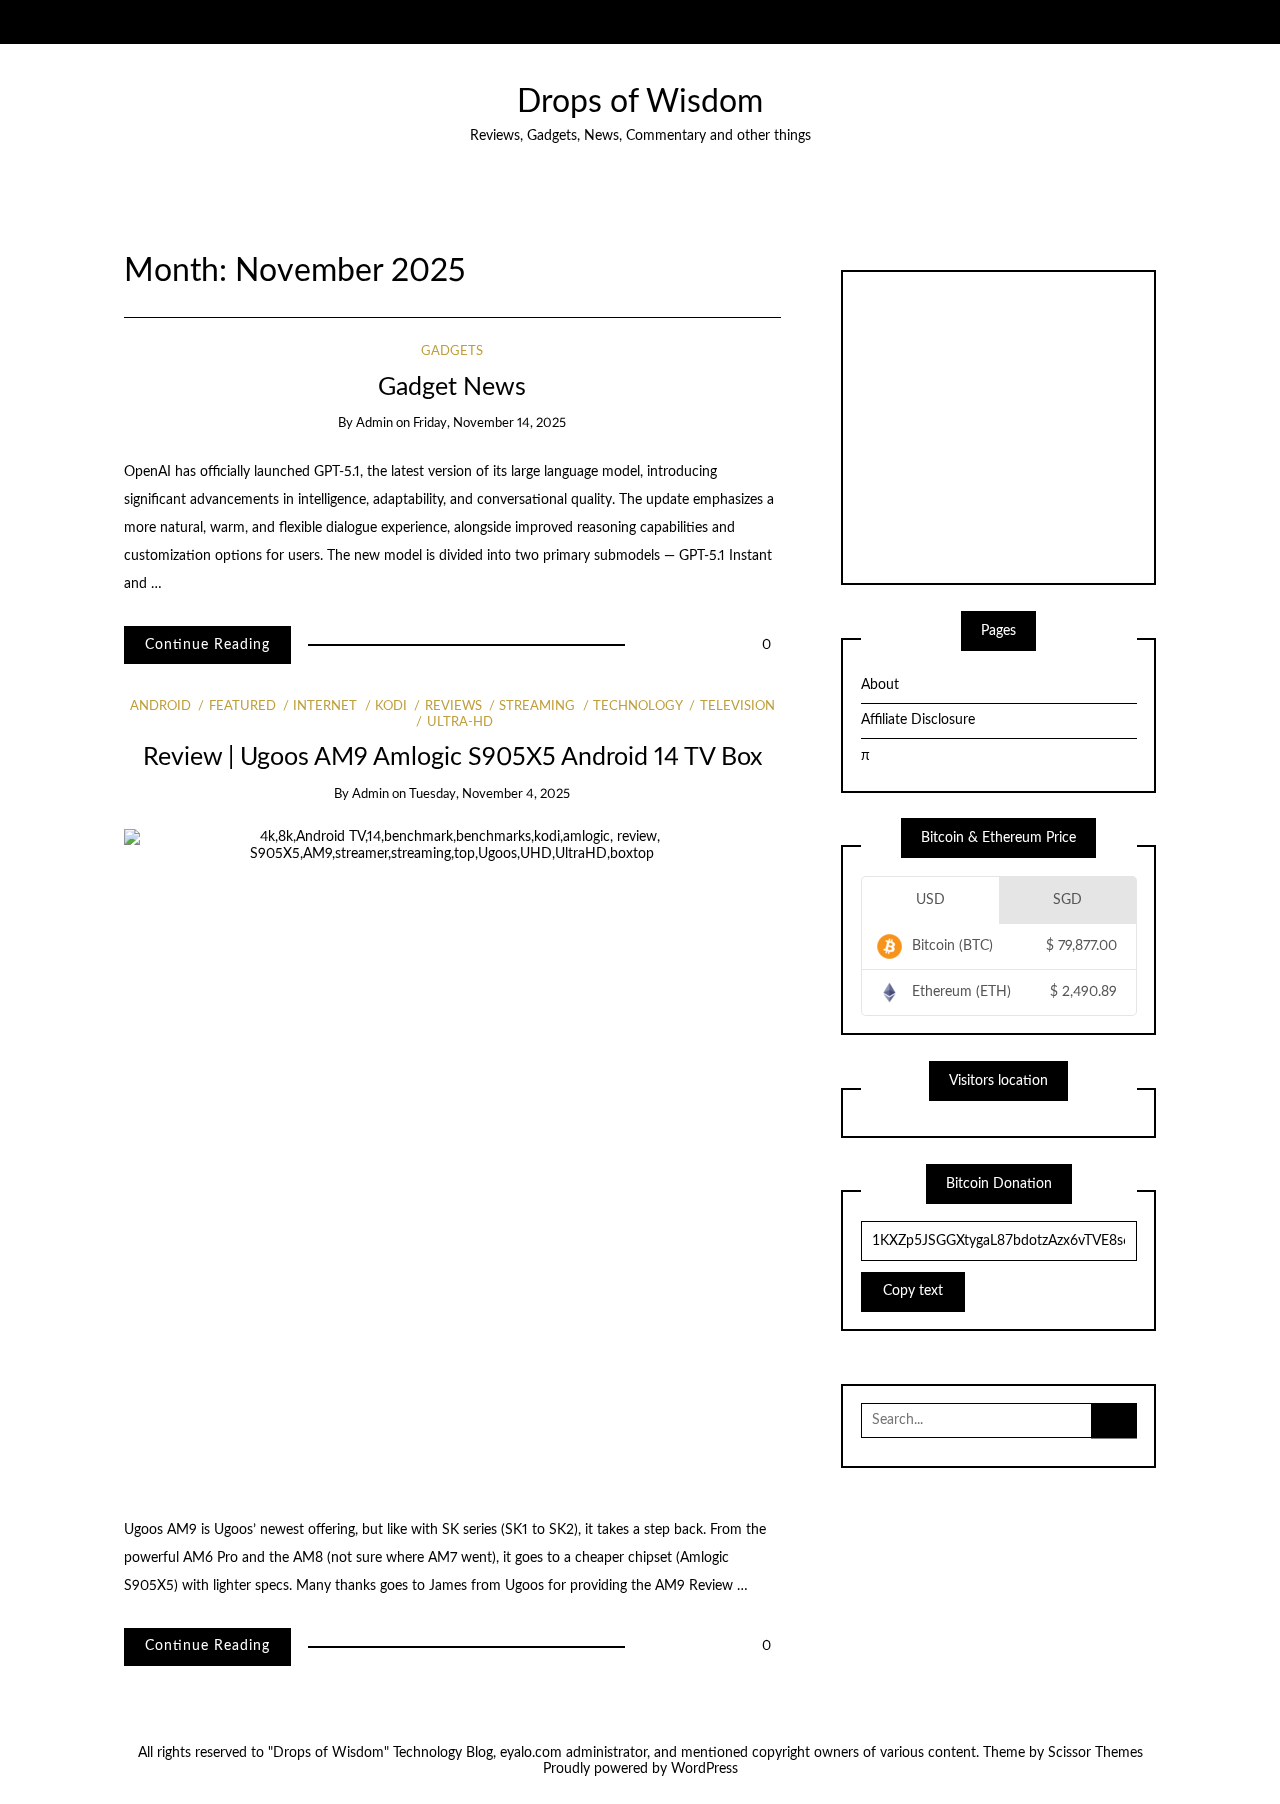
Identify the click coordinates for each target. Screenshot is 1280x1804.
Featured (242, 706)
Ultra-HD (459, 722)
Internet (325, 706)
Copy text (913, 1291)
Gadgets (452, 351)
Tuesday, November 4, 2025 (489, 794)
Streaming (537, 706)
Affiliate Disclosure (918, 720)
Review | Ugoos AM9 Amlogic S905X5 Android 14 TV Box (452, 757)
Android (160, 706)
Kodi (391, 706)
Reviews (453, 706)
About (880, 685)
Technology (637, 706)
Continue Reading (207, 645)
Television (737, 706)
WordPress (704, 1769)
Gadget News (452, 387)
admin (374, 423)
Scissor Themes (1095, 1753)
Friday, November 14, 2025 (489, 423)
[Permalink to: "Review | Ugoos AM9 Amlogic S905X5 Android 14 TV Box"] (452, 1159)
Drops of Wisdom (640, 102)
